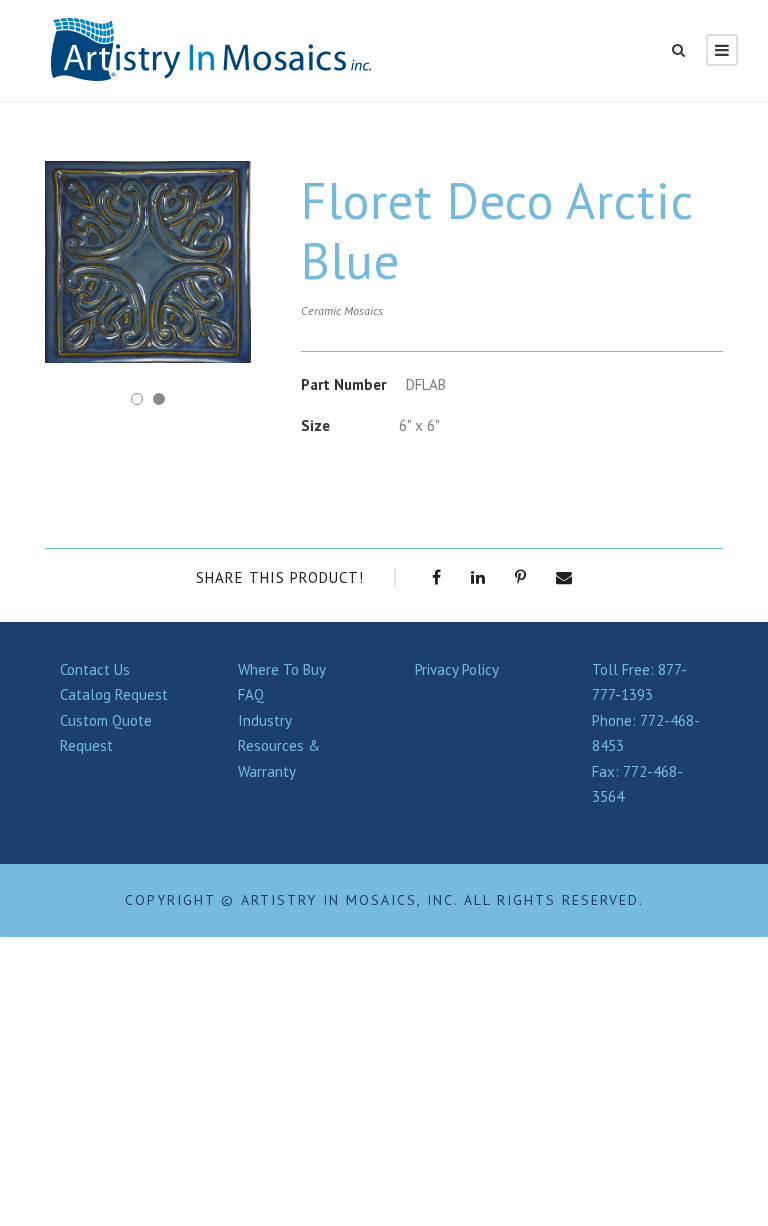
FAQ (251, 694)
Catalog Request (114, 694)
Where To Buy (282, 669)
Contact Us (95, 669)
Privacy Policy (457, 669)
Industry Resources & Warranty (279, 746)
